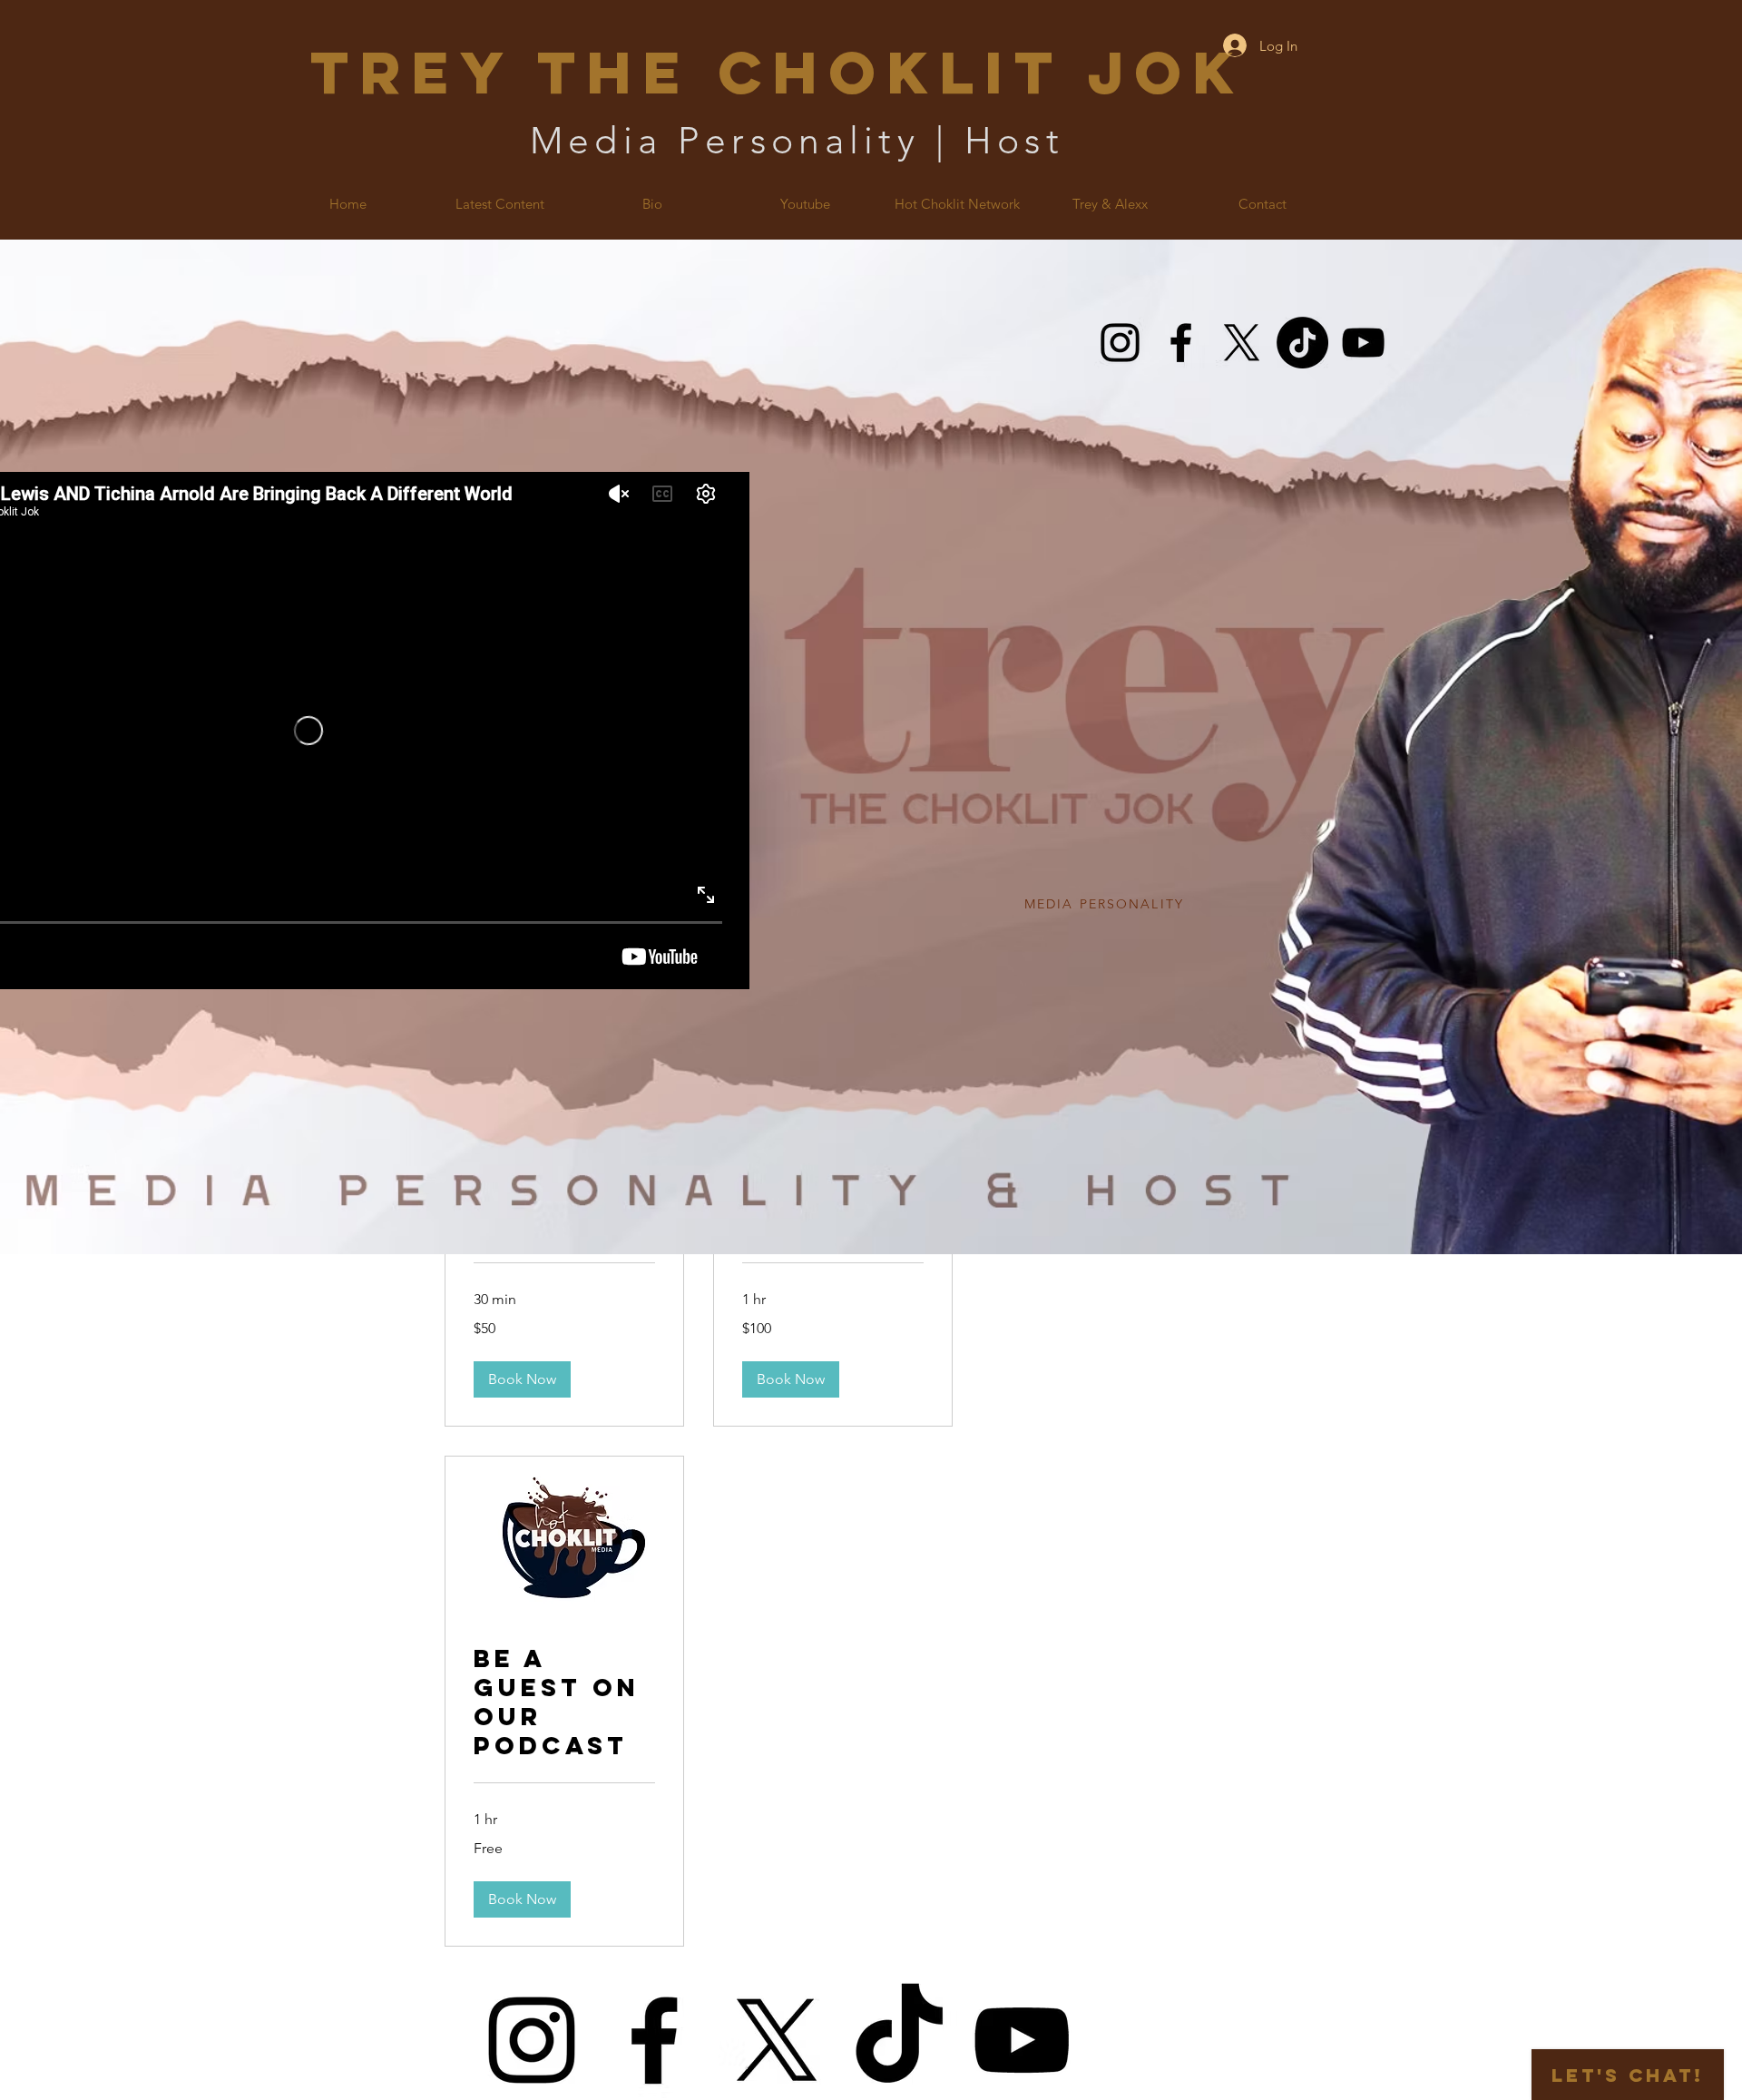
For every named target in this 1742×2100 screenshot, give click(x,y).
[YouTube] (1363, 343)
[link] (564, 1703)
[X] (1242, 343)
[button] (522, 1379)
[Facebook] (1181, 343)
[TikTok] (1302, 343)
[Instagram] (1120, 343)
